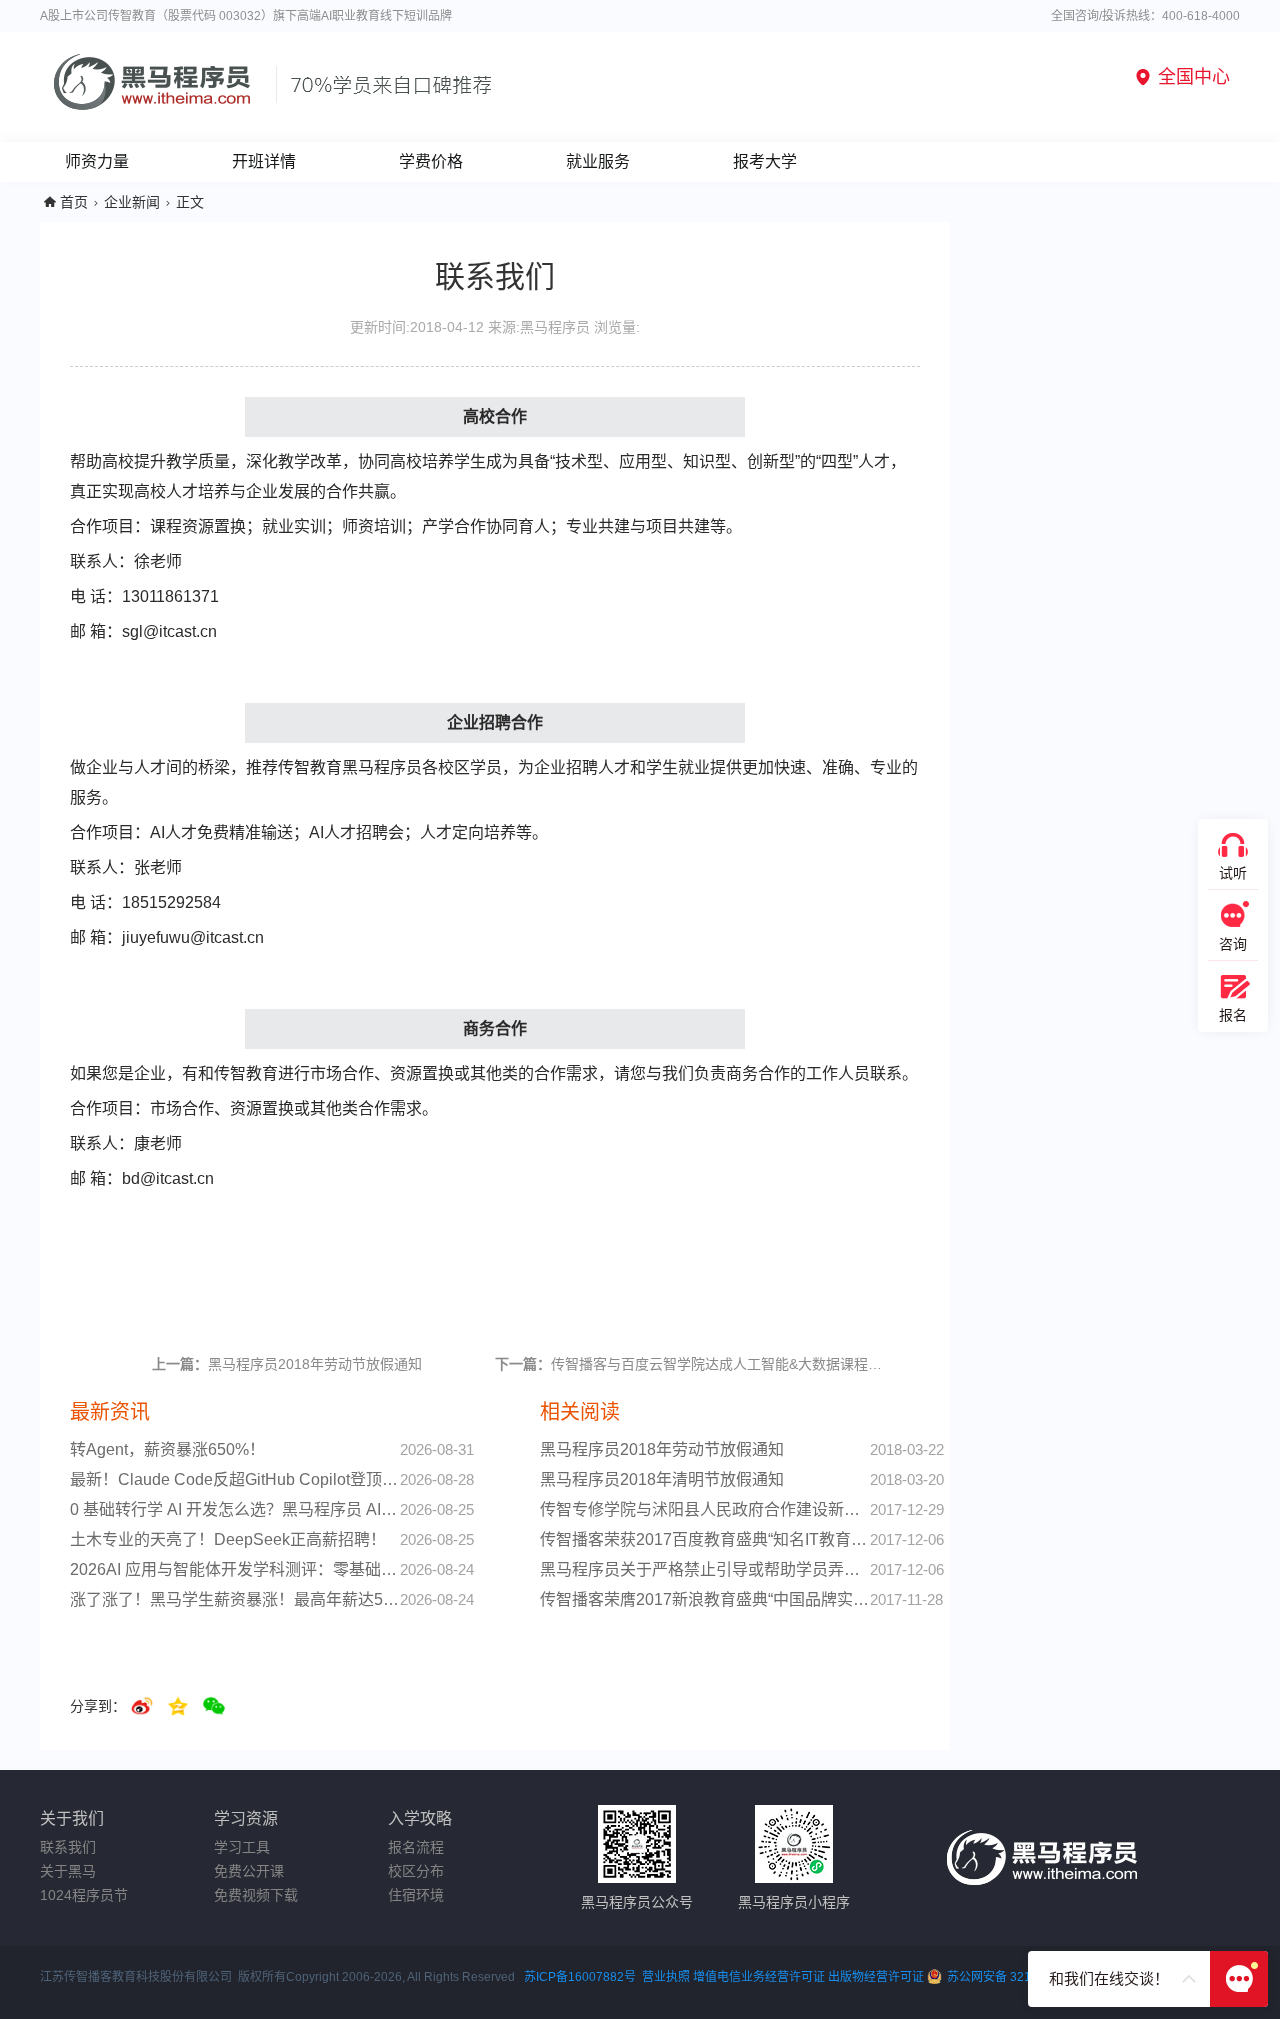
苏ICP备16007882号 (580, 1977)
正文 (190, 202)
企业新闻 (132, 202)
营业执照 (666, 1977)
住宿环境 (416, 1895)
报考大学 (765, 161)
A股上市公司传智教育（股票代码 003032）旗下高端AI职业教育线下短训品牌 (246, 16)
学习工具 (242, 1847)
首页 (74, 202)
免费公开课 (249, 1871)
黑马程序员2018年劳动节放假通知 (287, 1364)
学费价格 (431, 161)
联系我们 (68, 1847)
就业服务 (598, 161)
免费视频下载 (256, 1895)
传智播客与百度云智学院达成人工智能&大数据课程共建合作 (694, 1364)
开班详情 (264, 161)
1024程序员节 (84, 1895)
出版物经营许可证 (877, 1977)
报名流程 (416, 1847)
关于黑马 (68, 1871)
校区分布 (416, 1871)
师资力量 (97, 161)
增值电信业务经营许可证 (759, 1977)
